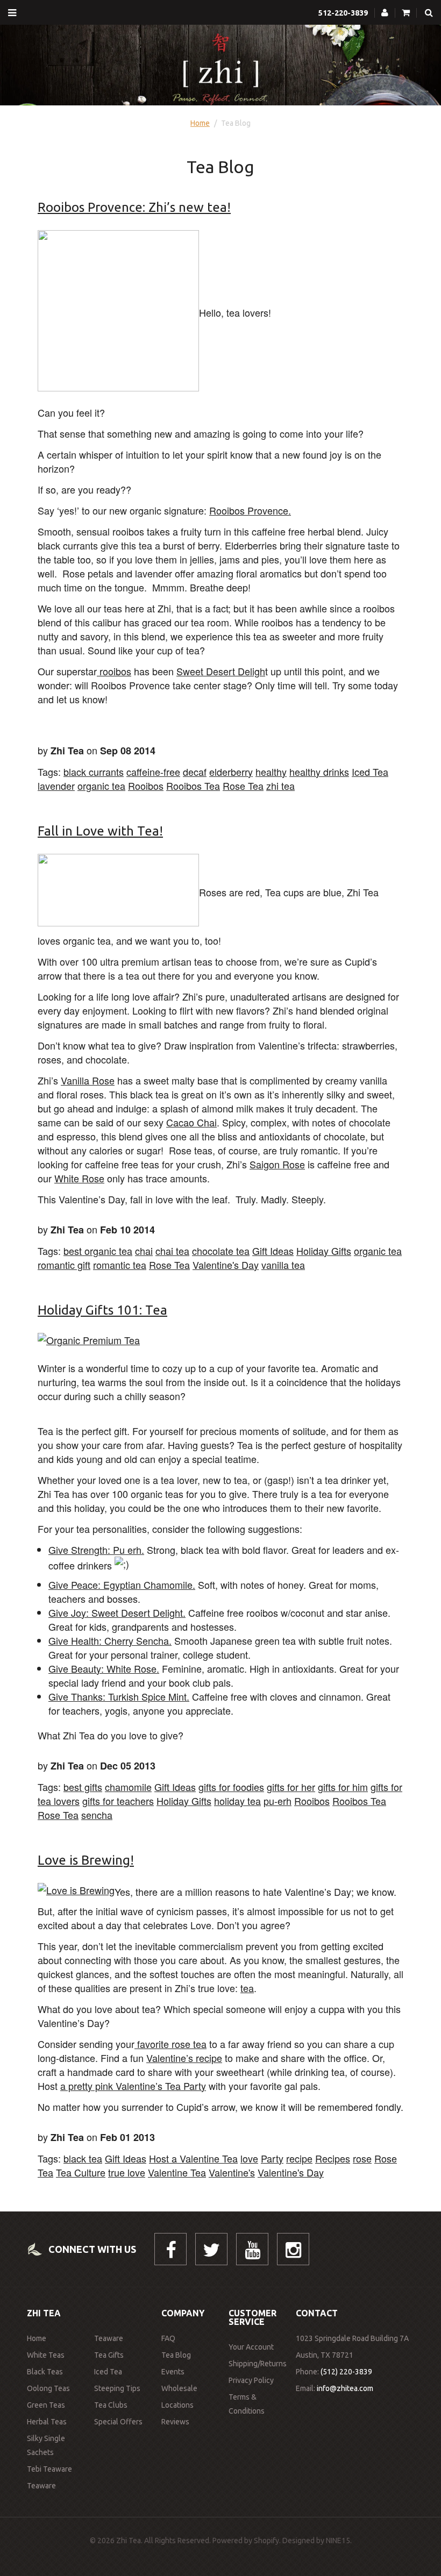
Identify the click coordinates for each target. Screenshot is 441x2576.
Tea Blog (176, 2355)
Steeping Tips (117, 2388)
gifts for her (291, 1787)
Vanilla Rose (88, 1080)
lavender (56, 786)
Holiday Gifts (324, 1251)
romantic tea (120, 1265)
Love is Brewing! (86, 1860)
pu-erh (278, 1801)
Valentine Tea (177, 2172)
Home (200, 123)
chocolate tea (221, 1251)
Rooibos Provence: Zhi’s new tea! (134, 207)
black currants (94, 772)
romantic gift (64, 1265)
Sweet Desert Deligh (221, 671)
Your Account (251, 2347)
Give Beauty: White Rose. (104, 1668)
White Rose (79, 1178)
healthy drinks (319, 772)
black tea (83, 2158)
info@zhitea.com (345, 2388)
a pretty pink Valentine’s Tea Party (133, 2086)
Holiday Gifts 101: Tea (102, 1310)
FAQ (168, 2338)
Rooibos (146, 786)
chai (144, 1251)
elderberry (231, 772)
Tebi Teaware (49, 2469)
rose (362, 2158)
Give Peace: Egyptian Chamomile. (122, 1585)
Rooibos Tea (193, 786)
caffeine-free (153, 772)
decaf (195, 772)
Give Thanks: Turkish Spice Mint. (119, 1696)
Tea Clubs (111, 2405)
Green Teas (46, 2405)
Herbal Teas (47, 2422)
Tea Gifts (109, 2355)
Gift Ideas (273, 1251)
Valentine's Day (226, 1265)
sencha (97, 1815)
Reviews (175, 2422)
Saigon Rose (277, 1164)
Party (272, 2158)
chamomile (128, 1787)
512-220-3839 (343, 13)
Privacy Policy (251, 2380)
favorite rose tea (170, 2044)
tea (247, 1988)
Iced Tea (370, 772)
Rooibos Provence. (250, 510)
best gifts (83, 1787)
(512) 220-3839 (346, 2372)
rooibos (114, 671)
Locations (177, 2405)
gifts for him (343, 1787)
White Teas (46, 2355)
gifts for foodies (231, 1787)
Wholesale (179, 2388)
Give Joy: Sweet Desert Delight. (117, 1612)
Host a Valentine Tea (193, 2158)
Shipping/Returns (258, 2364)
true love (127, 2172)
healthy (271, 772)
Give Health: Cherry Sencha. (110, 1640)
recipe (299, 2158)
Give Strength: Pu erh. (96, 1550)
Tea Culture (81, 2172)
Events (173, 2372)
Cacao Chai (191, 1122)
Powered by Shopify (246, 2541)
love (249, 2158)
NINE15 (338, 2541)
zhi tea (280, 786)
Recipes (333, 2158)
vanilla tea (283, 1265)
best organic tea (98, 1251)
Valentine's (232, 2172)
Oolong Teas (48, 2388)
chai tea (172, 1251)
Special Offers (118, 2422)
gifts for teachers (118, 1801)
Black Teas (45, 2372)
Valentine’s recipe (184, 2058)
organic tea (101, 786)
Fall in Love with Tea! (100, 831)
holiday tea (237, 1801)
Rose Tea (243, 786)
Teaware (41, 2486)
